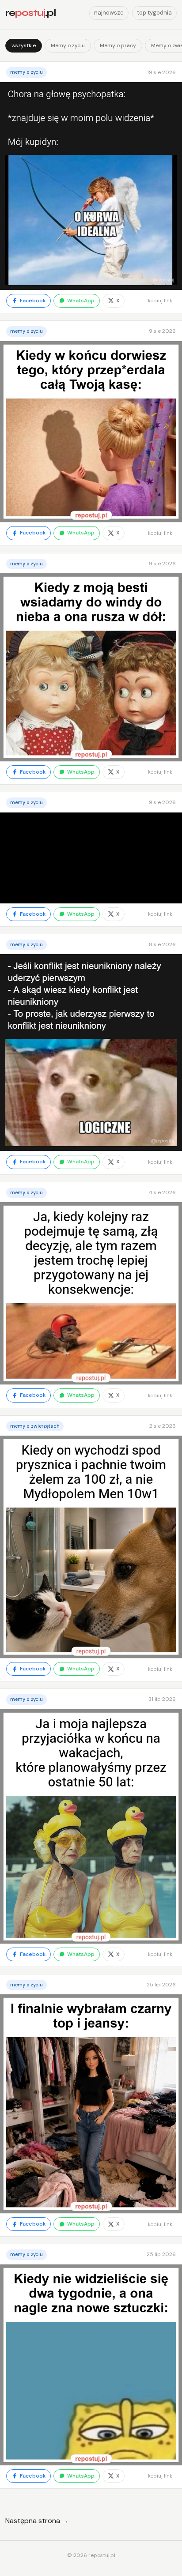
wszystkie (24, 45)
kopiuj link (160, 301)
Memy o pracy (118, 45)
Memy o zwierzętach (35, 1426)
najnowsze (109, 13)
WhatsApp (81, 301)
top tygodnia (154, 13)
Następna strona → (37, 2521)
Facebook (33, 301)
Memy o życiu (68, 45)
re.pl (30, 13)
